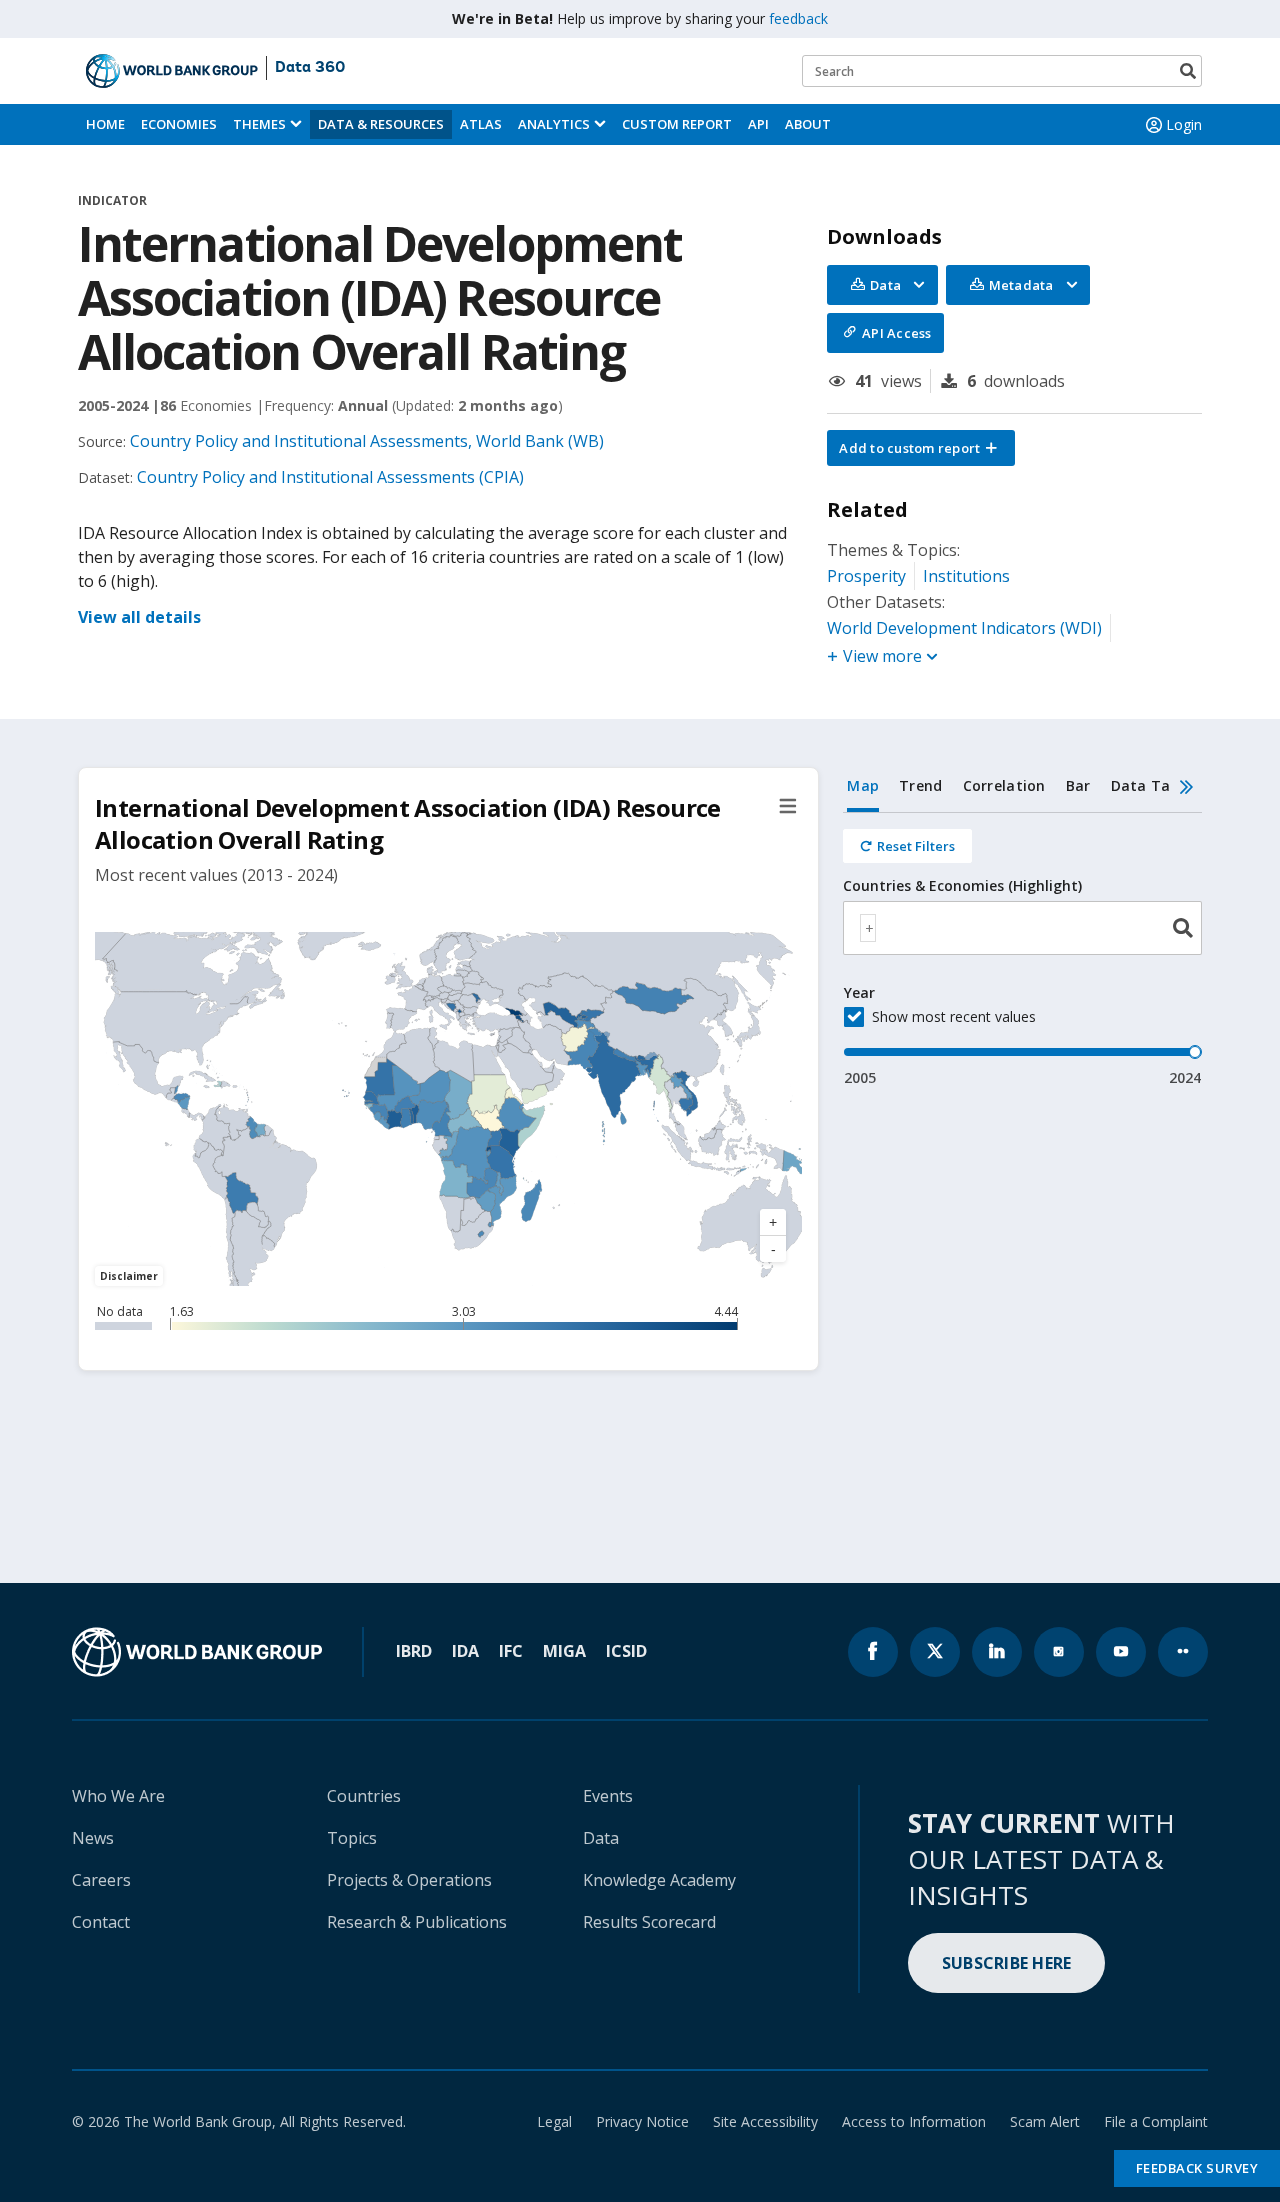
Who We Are (118, 1796)
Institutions (966, 576)
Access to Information (914, 2121)
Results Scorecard (649, 1922)
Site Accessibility (765, 2121)
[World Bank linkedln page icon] (997, 1652)
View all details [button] (139, 617)
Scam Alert (1045, 2121)
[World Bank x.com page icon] (935, 1652)
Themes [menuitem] (259, 124)
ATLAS (481, 124)
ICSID (626, 1651)
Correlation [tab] (1004, 785)
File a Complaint (1156, 2121)
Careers (101, 1880)
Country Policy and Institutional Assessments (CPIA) (330, 477)
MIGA (564, 1651)
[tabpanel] (1022, 950)
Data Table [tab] (1152, 785)
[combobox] (1022, 928)
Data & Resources (381, 124)
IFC (511, 1651)
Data (601, 1838)
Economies (179, 124)
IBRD (414, 1651)
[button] (921, 448)
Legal (554, 2121)
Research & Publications (417, 1922)
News (93, 1838)
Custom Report (677, 124)
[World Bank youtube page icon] (1121, 1652)
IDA (465, 1651)
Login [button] (1184, 124)
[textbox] (868, 928)
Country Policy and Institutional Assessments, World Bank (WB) (367, 441)
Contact (101, 1922)
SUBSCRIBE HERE (1007, 1963)
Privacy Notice (642, 2121)
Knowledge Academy (659, 1880)
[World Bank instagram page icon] (1059, 1652)
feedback (798, 18)
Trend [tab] (920, 785)
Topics (352, 1838)
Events (608, 1796)
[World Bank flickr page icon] (1183, 1652)
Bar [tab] (1078, 785)
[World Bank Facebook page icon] (873, 1652)
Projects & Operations (409, 1880)
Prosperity (866, 576)
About (808, 124)
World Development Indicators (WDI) (964, 628)
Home (105, 124)
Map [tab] (863, 785)
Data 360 (310, 68)
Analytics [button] (554, 124)
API (758, 124)
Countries (364, 1796)
